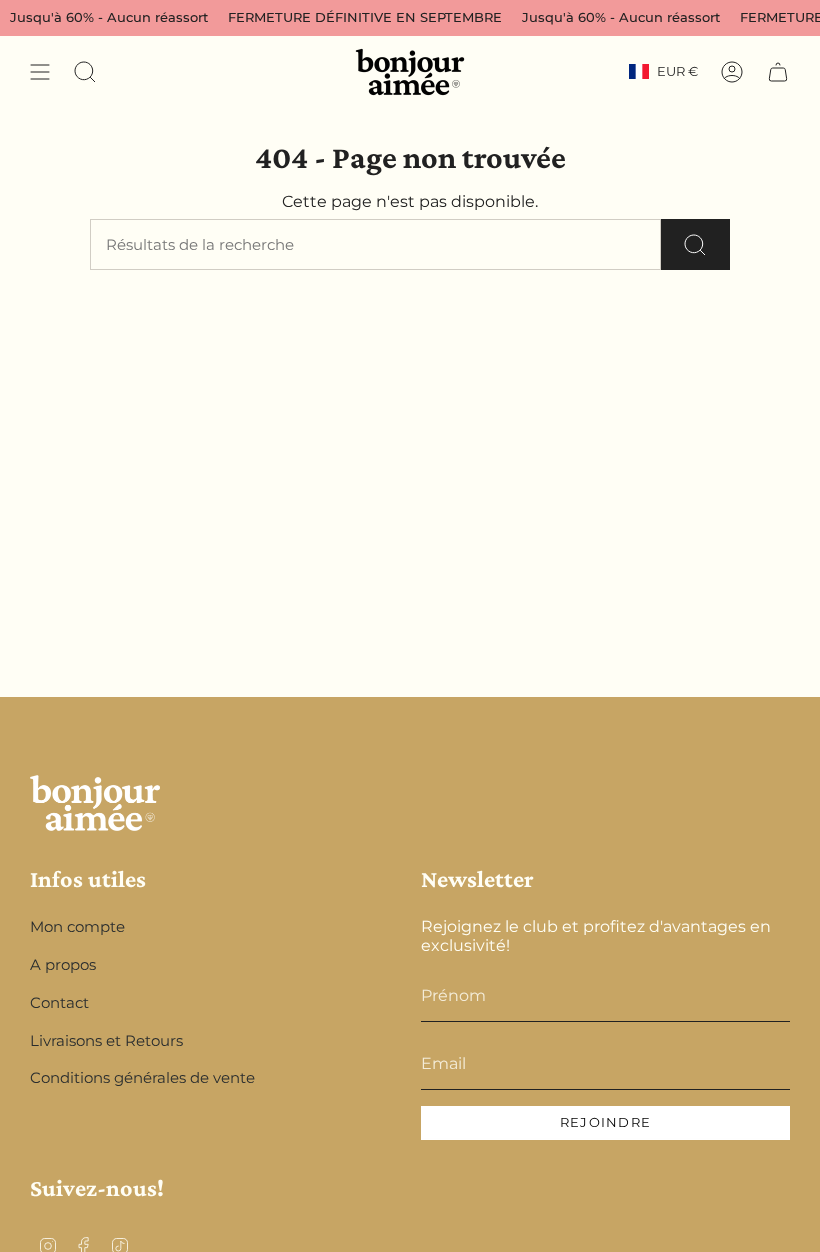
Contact (59, 1002)
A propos (63, 964)
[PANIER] (778, 72)
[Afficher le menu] (40, 72)
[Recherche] (695, 244)
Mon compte (77, 926)
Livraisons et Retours (106, 1040)
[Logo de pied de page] (95, 803)
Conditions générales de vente (142, 1077)
